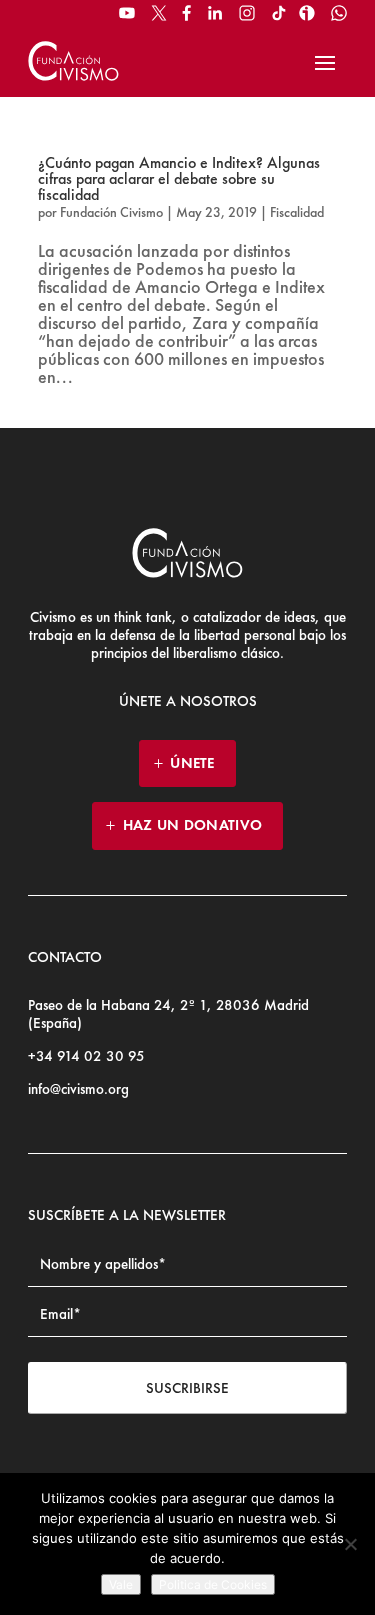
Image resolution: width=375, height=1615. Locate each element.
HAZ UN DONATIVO (193, 825)
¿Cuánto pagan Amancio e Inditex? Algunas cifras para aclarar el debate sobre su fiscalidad (179, 178)
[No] (350, 1544)
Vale (121, 1584)
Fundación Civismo (111, 212)
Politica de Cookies (213, 1584)
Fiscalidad (297, 212)
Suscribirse (187, 1388)
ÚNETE (192, 763)
